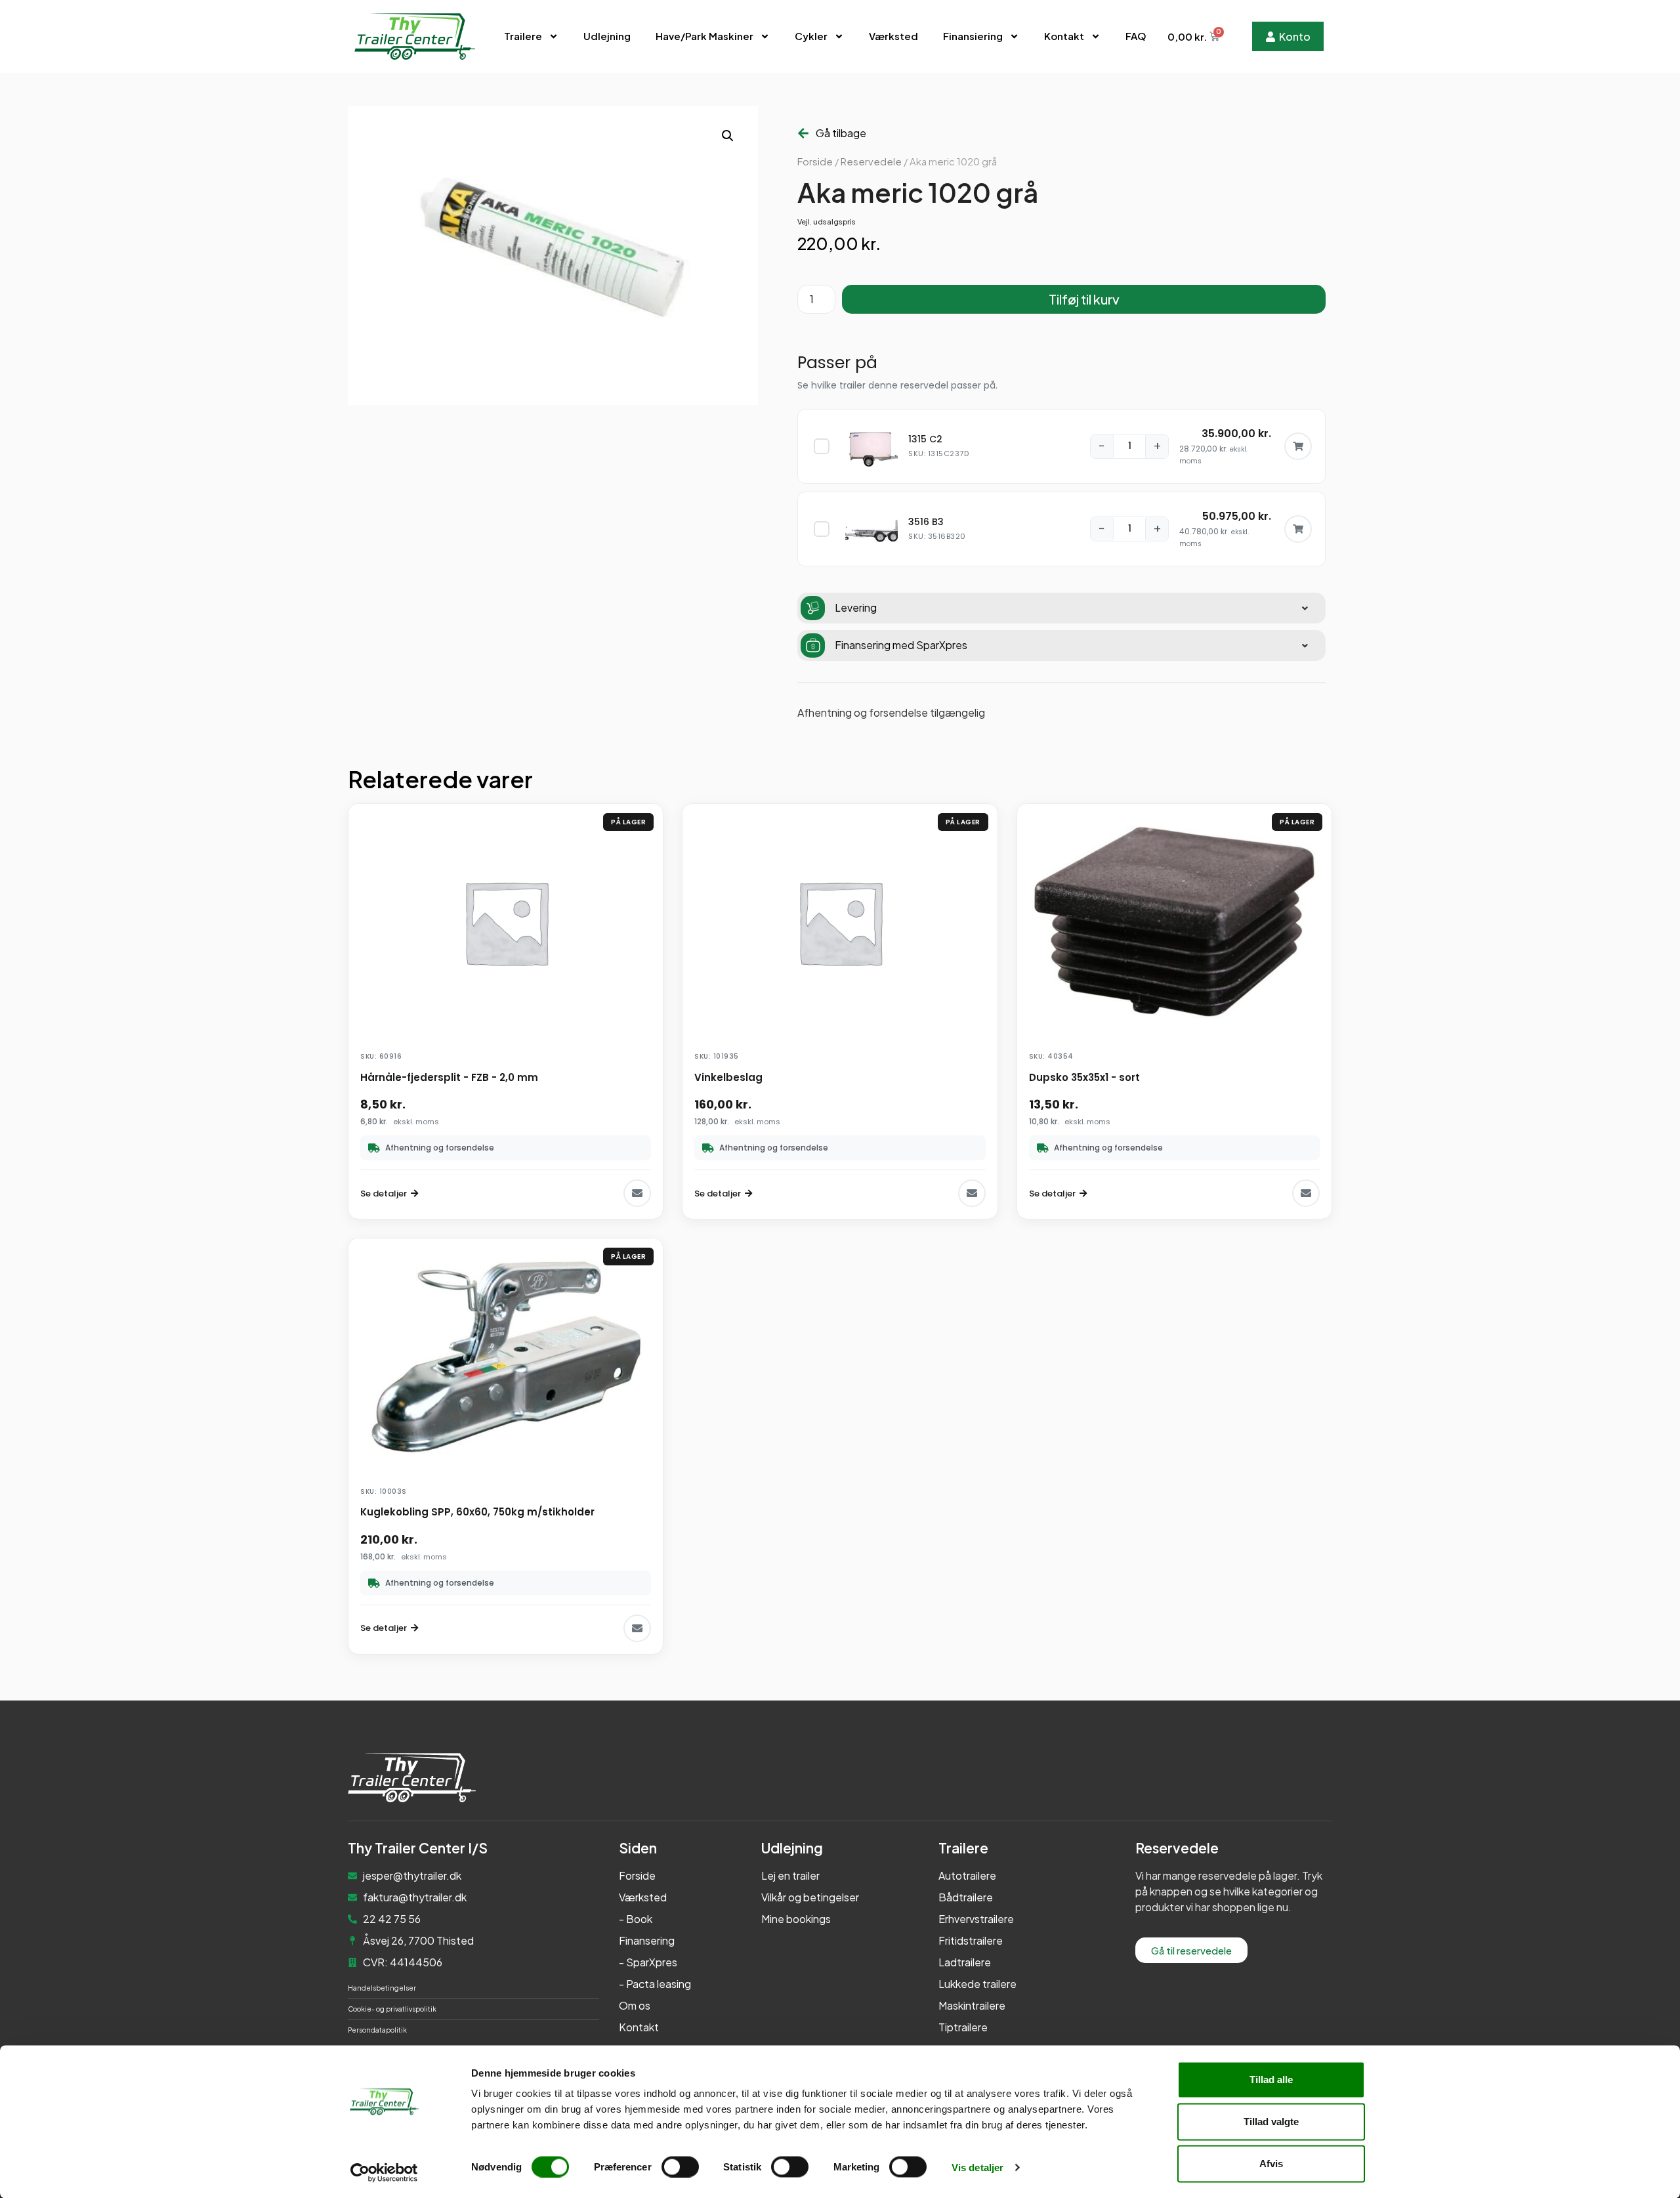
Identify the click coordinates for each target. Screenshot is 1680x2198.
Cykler (811, 36)
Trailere (523, 36)
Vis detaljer (977, 2167)
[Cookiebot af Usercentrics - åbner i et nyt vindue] (384, 2172)
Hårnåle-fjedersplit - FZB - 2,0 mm (449, 1077)
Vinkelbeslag (728, 1077)
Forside (815, 161)
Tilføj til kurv (1084, 299)
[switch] (680, 2166)
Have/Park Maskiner (704, 36)
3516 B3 (926, 522)
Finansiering (973, 36)
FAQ (1136, 36)
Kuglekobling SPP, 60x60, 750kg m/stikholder (477, 1512)
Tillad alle (1271, 2080)
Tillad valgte (1271, 2122)
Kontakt (1064, 36)
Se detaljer (384, 1194)
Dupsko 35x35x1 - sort (1084, 1077)
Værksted (893, 36)
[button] (728, 136)
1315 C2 (925, 439)
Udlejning (607, 36)
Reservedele (871, 161)
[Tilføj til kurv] (1298, 446)
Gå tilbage (841, 133)
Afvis (1271, 2164)
